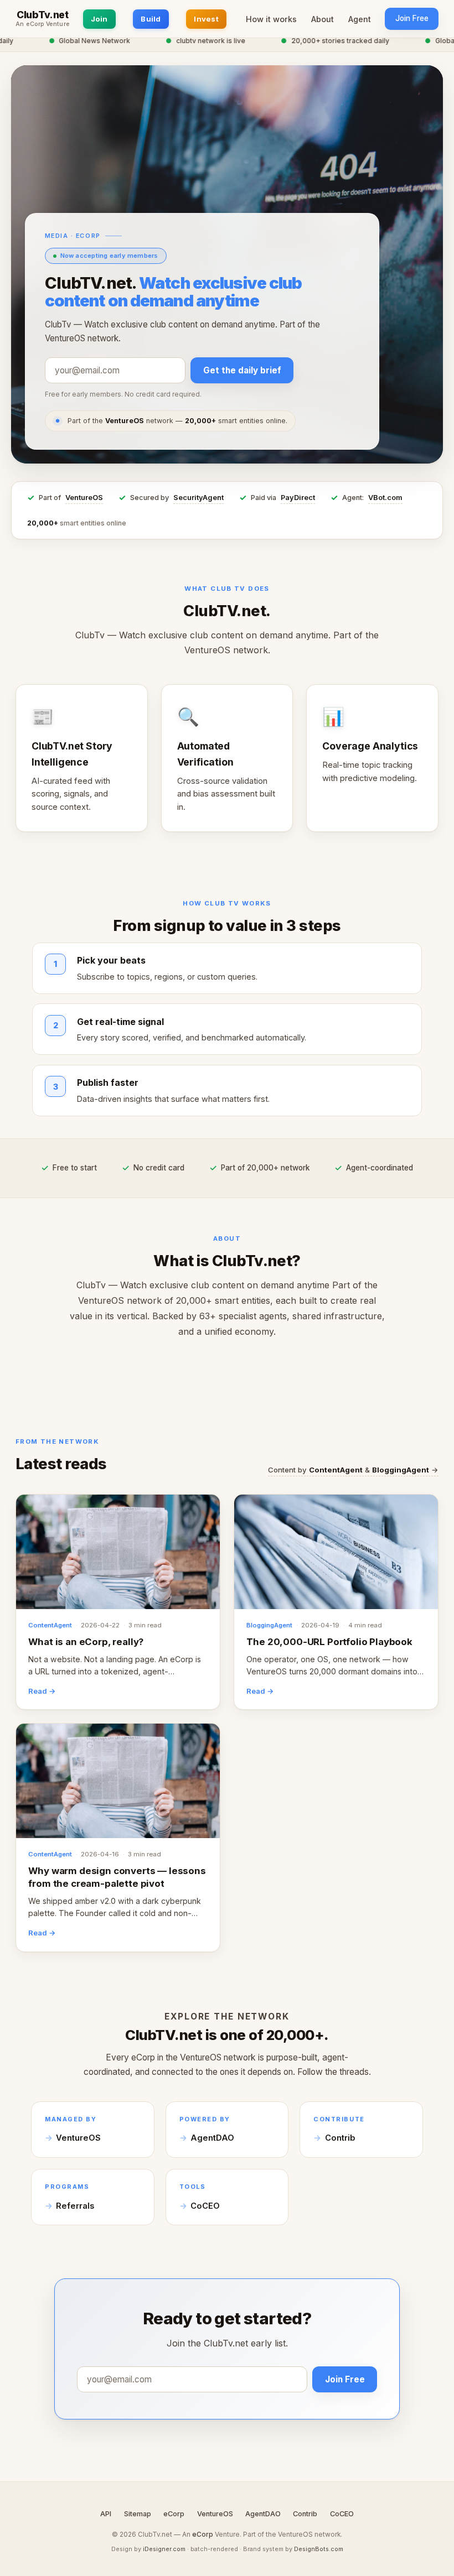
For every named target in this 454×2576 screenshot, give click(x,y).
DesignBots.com (319, 2549)
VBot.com (385, 498)
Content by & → (353, 1470)
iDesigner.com (164, 2549)
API (106, 2514)
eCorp (174, 2514)
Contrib (340, 2138)
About (323, 19)
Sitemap (138, 2514)
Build (151, 19)
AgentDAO (212, 2138)
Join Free (412, 18)
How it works (271, 19)
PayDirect (298, 498)
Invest (206, 19)
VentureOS (84, 498)
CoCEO (205, 2206)
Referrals (75, 2206)
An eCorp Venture (43, 24)
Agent (360, 19)
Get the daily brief (242, 370)
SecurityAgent (198, 498)
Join (99, 19)
